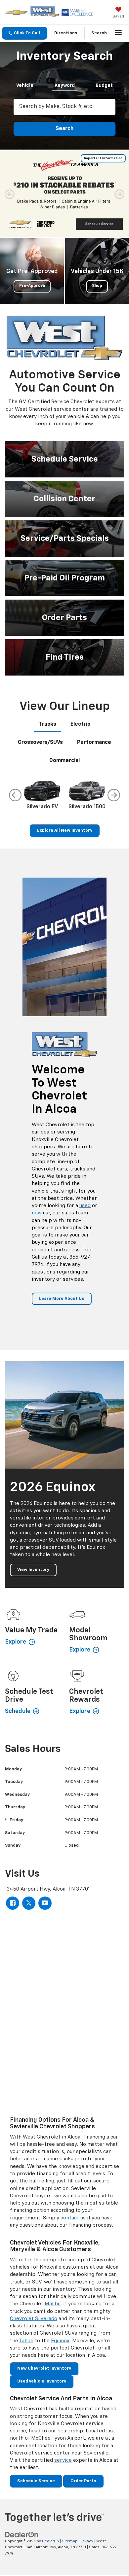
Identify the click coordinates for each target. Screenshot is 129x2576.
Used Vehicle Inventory (42, 2381)
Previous (15, 795)
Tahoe (26, 2341)
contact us (73, 2218)
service (63, 2460)
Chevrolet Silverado (34, 2319)
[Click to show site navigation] (119, 33)
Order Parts (83, 2481)
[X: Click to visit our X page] (29, 1903)
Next (114, 795)
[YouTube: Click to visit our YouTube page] (45, 1903)
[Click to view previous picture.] (10, 194)
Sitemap (70, 2541)
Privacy (87, 2541)
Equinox (60, 2341)
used (85, 1206)
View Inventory (33, 1570)
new (37, 1213)
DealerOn (50, 2541)
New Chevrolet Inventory (44, 2368)
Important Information (103, 158)
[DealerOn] (22, 2535)
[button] (25, 33)
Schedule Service (36, 2481)
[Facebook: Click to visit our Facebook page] (13, 1903)
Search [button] (64, 129)
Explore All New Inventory (65, 831)
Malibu (53, 2304)
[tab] (25, 84)
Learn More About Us (62, 1299)
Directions (66, 33)
